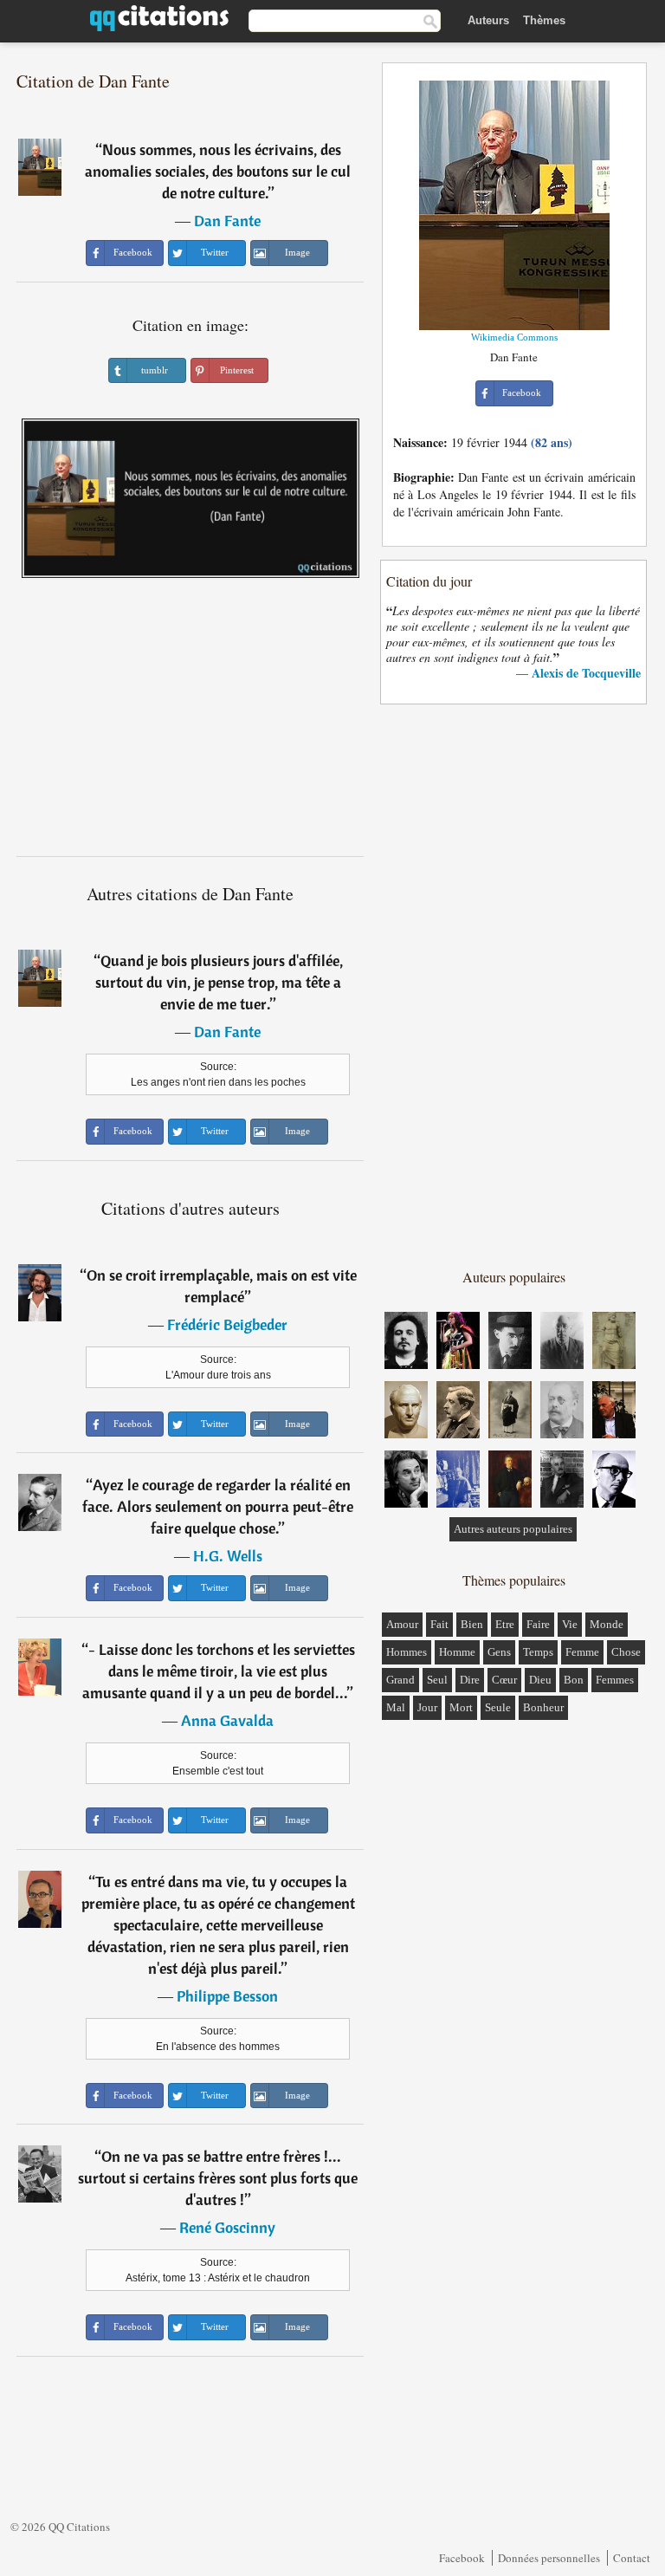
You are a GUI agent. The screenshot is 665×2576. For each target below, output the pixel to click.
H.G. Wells (228, 1556)
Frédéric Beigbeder (227, 1324)
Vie (570, 1624)
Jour (427, 1707)
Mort (461, 1707)
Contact (632, 2558)
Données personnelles (549, 2558)
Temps (538, 1652)
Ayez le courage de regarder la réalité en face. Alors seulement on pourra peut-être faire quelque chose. (218, 1506)
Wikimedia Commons (514, 337)
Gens (499, 1652)
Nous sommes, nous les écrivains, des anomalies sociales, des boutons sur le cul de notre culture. (218, 171)
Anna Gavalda (227, 1720)
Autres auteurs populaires (513, 1529)
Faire (538, 1624)
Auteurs (488, 20)
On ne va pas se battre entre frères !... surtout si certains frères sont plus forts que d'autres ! (218, 2178)
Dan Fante (227, 221)
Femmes (615, 1680)
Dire (470, 1680)
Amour (402, 1624)
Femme (582, 1652)
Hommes (407, 1652)
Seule (498, 1707)
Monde (607, 1624)
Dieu (540, 1680)
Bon (574, 1680)
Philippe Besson (227, 1996)
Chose (626, 1652)
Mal (396, 1707)
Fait (439, 1624)
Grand (400, 1680)
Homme (457, 1652)
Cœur (504, 1680)
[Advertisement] (190, 723)
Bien (472, 1624)
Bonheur (543, 1707)
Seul (437, 1680)
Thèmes (544, 20)
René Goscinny (227, 2227)
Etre (505, 1624)
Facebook (462, 2558)
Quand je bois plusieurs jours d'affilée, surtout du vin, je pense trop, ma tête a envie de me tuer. (219, 982)
